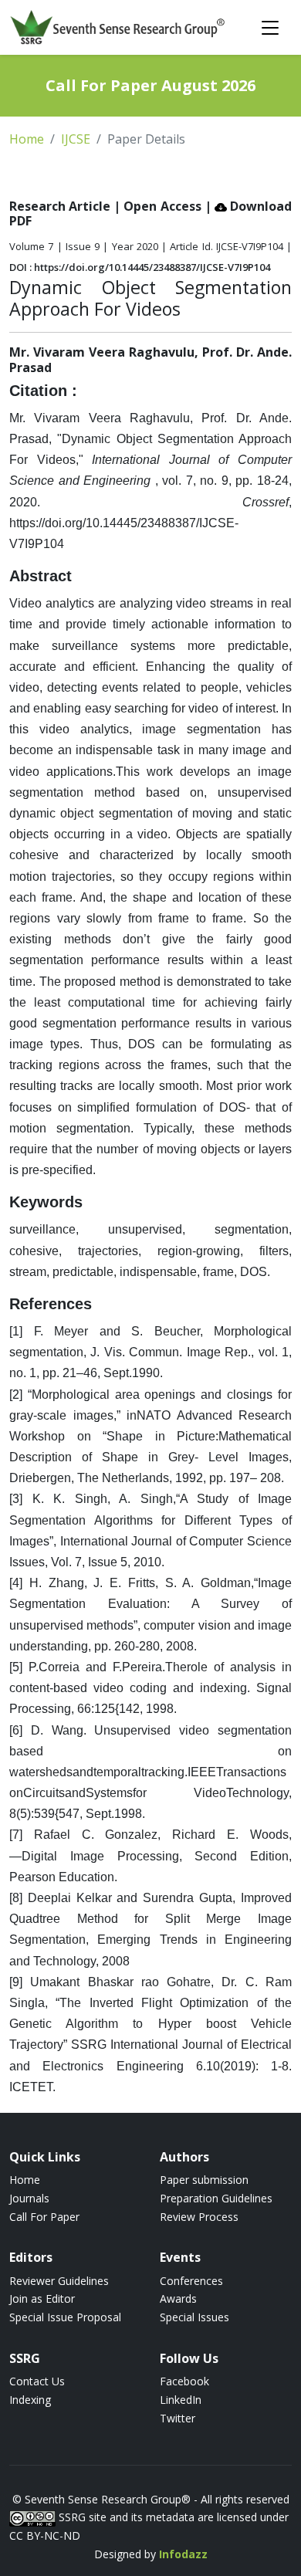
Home (27, 139)
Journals (29, 2198)
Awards (178, 2298)
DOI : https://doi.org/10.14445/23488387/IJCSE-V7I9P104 (140, 267)
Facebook (184, 2381)
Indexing (30, 2400)
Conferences (191, 2281)
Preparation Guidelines (216, 2198)
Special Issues (194, 2317)
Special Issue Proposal (65, 2317)
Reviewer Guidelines (59, 2281)
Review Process (199, 2217)
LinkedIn (181, 2400)
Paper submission (204, 2180)
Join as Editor (42, 2298)
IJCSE (76, 139)
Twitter (178, 2418)
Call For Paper (44, 2217)
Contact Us (37, 2381)
